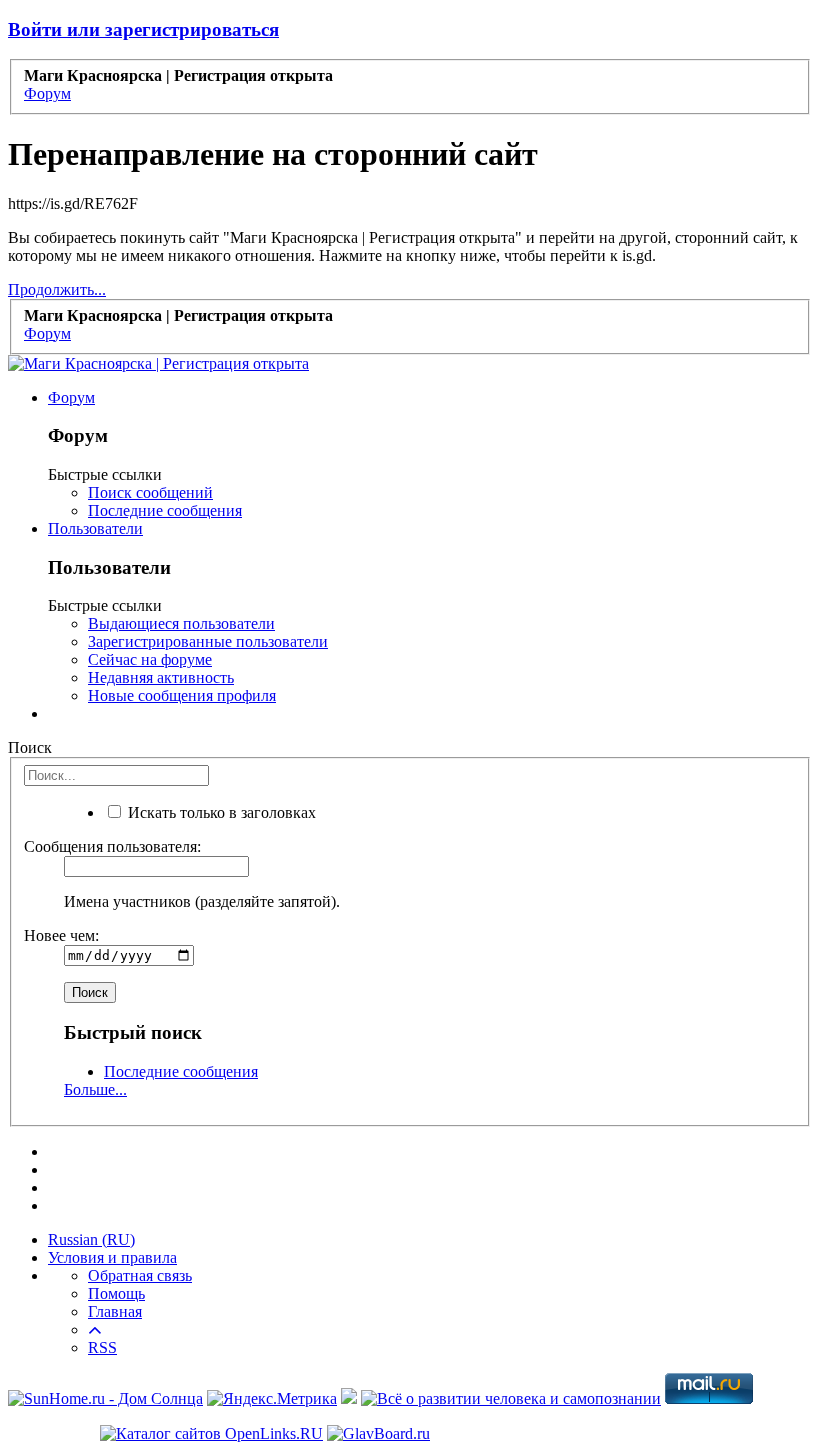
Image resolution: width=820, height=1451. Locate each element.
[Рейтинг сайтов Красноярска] (349, 1398)
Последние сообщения (165, 510)
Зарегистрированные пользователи (208, 641)
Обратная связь (140, 1275)
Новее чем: (61, 935)
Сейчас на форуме (150, 659)
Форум (71, 397)
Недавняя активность (161, 677)
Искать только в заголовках (220, 812)
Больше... (95, 1089)
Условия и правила (112, 1257)
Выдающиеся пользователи (181, 623)
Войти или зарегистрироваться (143, 29)
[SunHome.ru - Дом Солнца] (105, 1398)
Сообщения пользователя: (112, 846)
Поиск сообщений (150, 492)
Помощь (116, 1293)
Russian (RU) (91, 1239)
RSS (102, 1347)
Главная (115, 1311)
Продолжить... (57, 289)
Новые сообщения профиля (182, 695)
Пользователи (95, 528)
